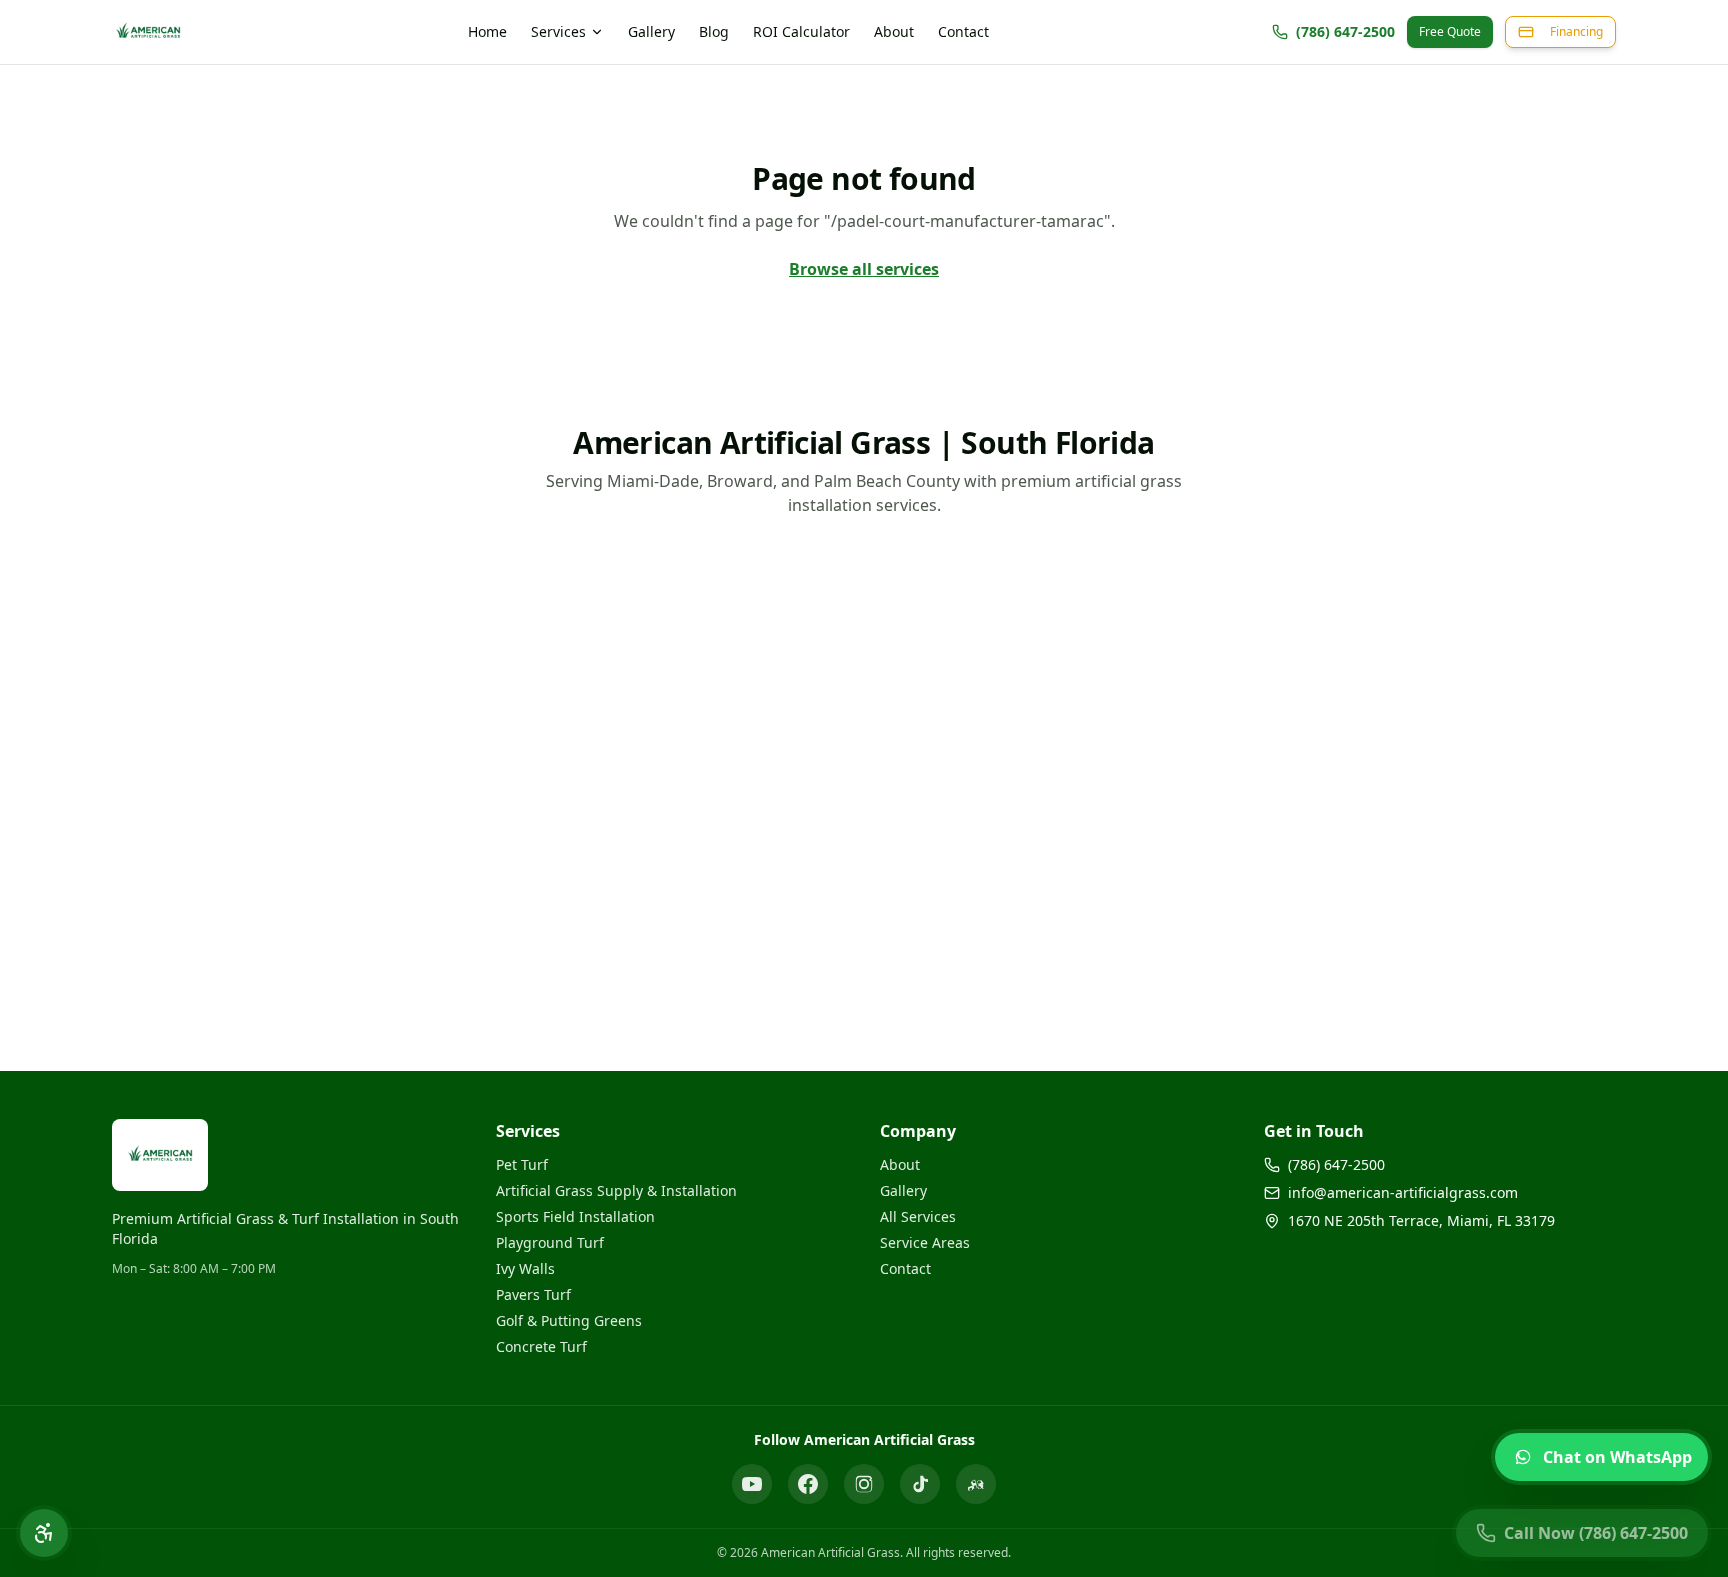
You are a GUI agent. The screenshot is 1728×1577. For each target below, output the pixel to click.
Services (558, 31)
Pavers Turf (533, 1294)
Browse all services (864, 269)
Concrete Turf (541, 1346)
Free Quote (1450, 31)
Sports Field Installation (575, 1216)
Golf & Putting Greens (569, 1320)
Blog (714, 31)
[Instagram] (864, 1484)
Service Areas (925, 1242)
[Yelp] (976, 1484)
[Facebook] (808, 1484)
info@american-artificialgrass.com (1403, 1192)
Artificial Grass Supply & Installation (616, 1190)
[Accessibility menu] (44, 1533)
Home (487, 31)
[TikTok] (920, 1484)
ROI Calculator (801, 31)
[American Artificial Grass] (148, 32)
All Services (918, 1216)
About (894, 31)
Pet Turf (522, 1164)
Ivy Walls (525, 1268)
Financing (1576, 31)
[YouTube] (752, 1484)
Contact (963, 31)
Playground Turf (550, 1242)
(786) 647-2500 (1345, 31)
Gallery (651, 31)
